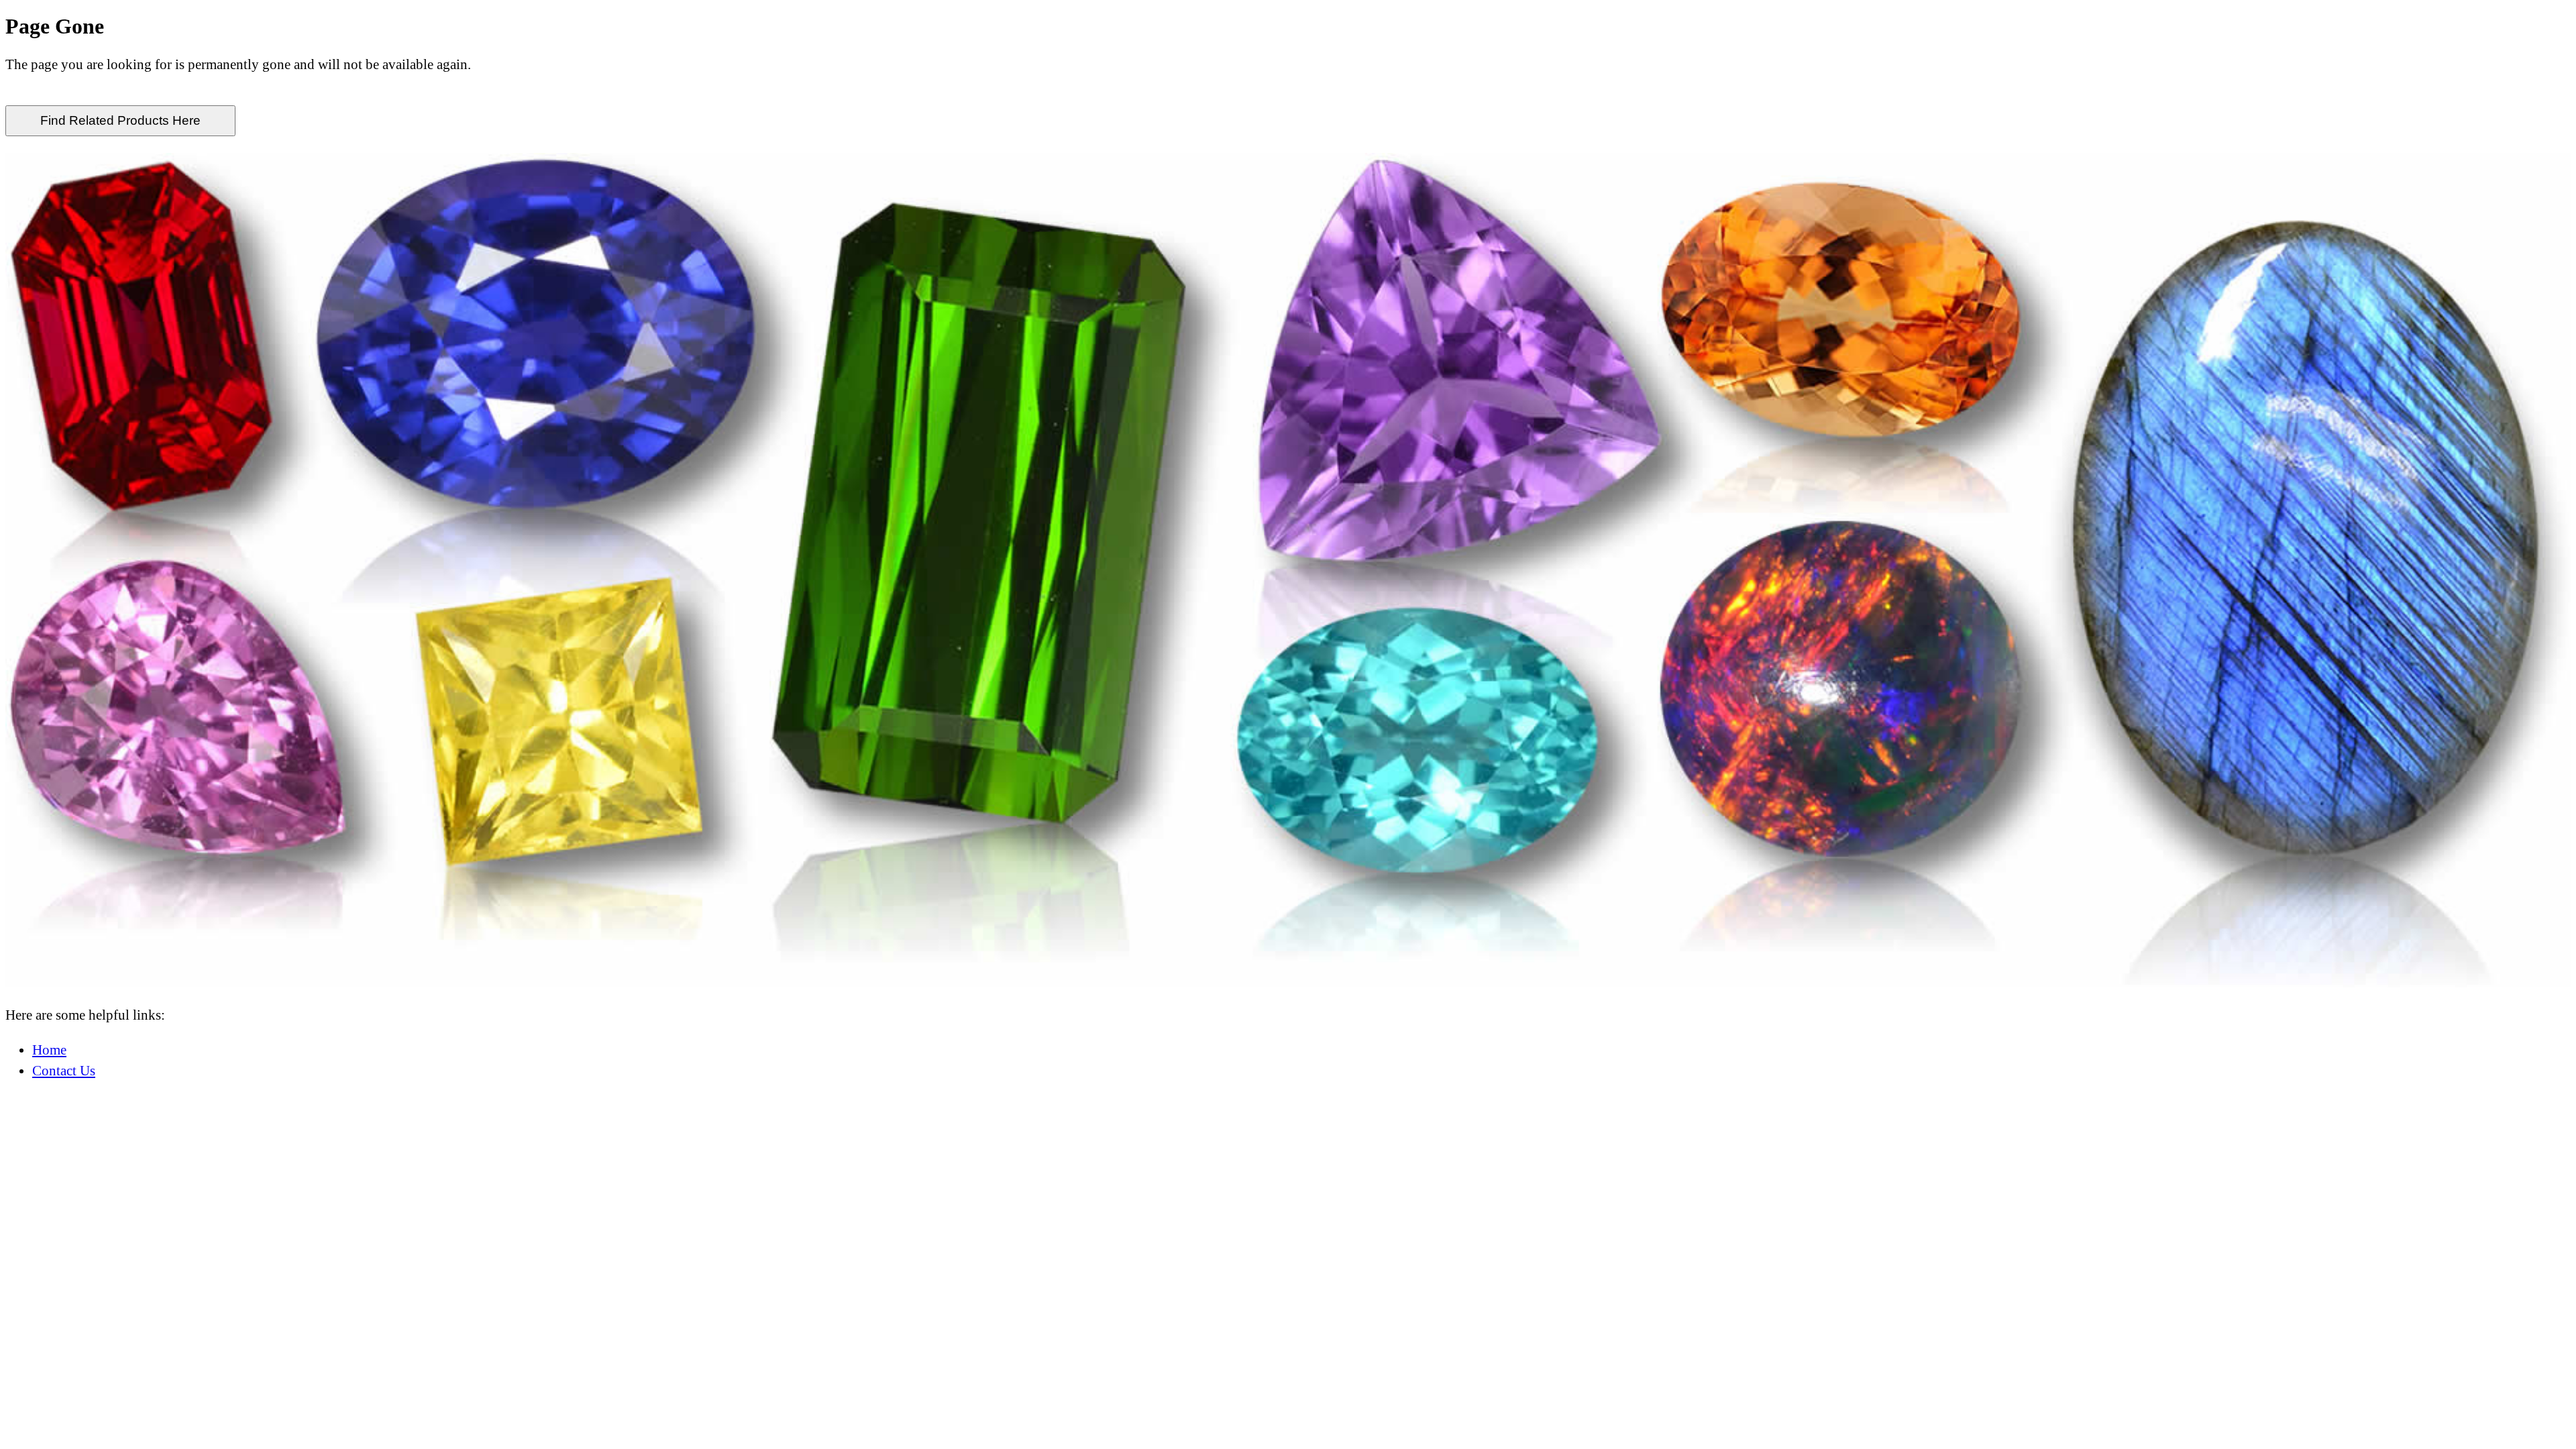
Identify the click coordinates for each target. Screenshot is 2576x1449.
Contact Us (64, 1070)
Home (49, 1050)
